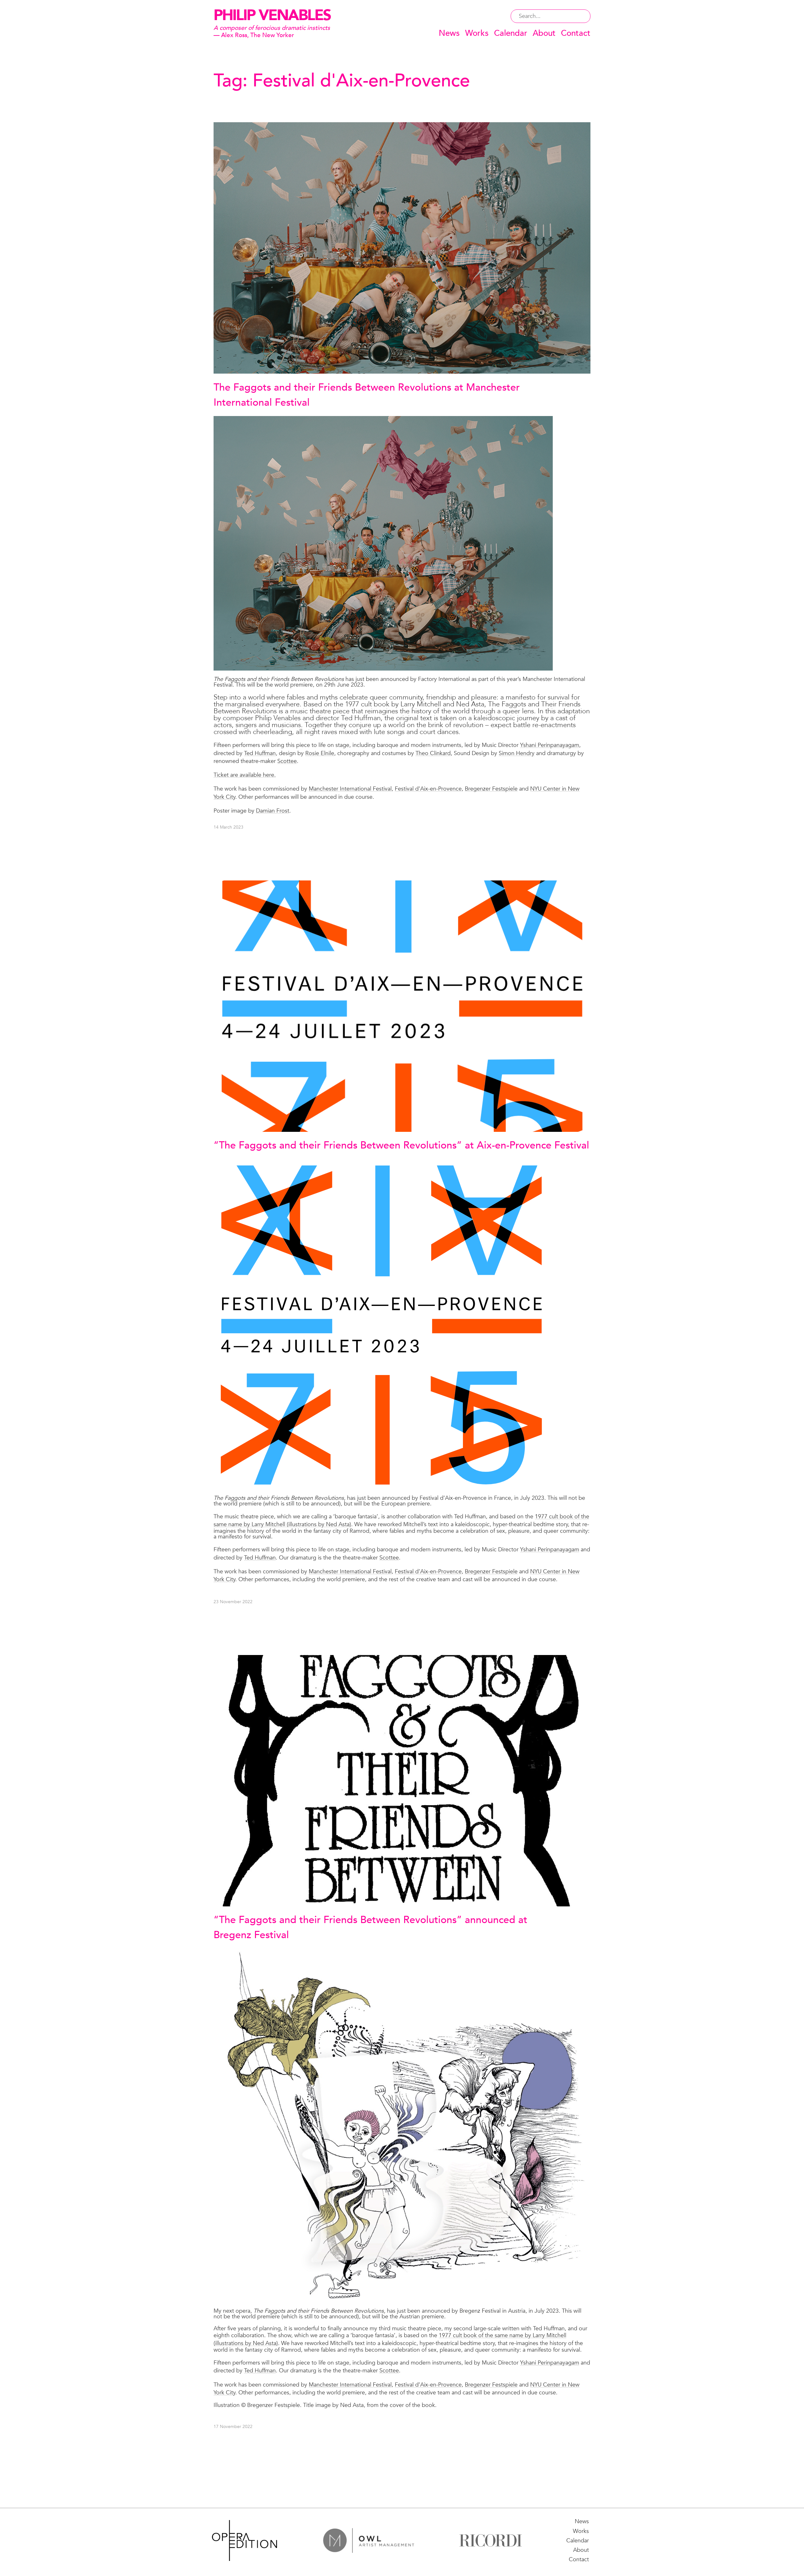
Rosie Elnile (320, 753)
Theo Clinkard (433, 753)
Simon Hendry (517, 753)
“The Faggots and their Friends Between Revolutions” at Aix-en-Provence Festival (401, 1145)
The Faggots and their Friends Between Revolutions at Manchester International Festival (367, 395)
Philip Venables (272, 15)
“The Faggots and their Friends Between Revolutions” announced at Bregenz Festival (370, 1927)
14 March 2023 (228, 827)
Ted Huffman (260, 753)
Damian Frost (273, 811)
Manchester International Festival (350, 789)
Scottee (287, 761)
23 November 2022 (233, 1602)
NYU (537, 2385)
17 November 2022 (233, 2427)
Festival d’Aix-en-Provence (428, 789)
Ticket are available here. (245, 775)
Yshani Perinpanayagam (550, 745)
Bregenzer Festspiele (491, 789)
